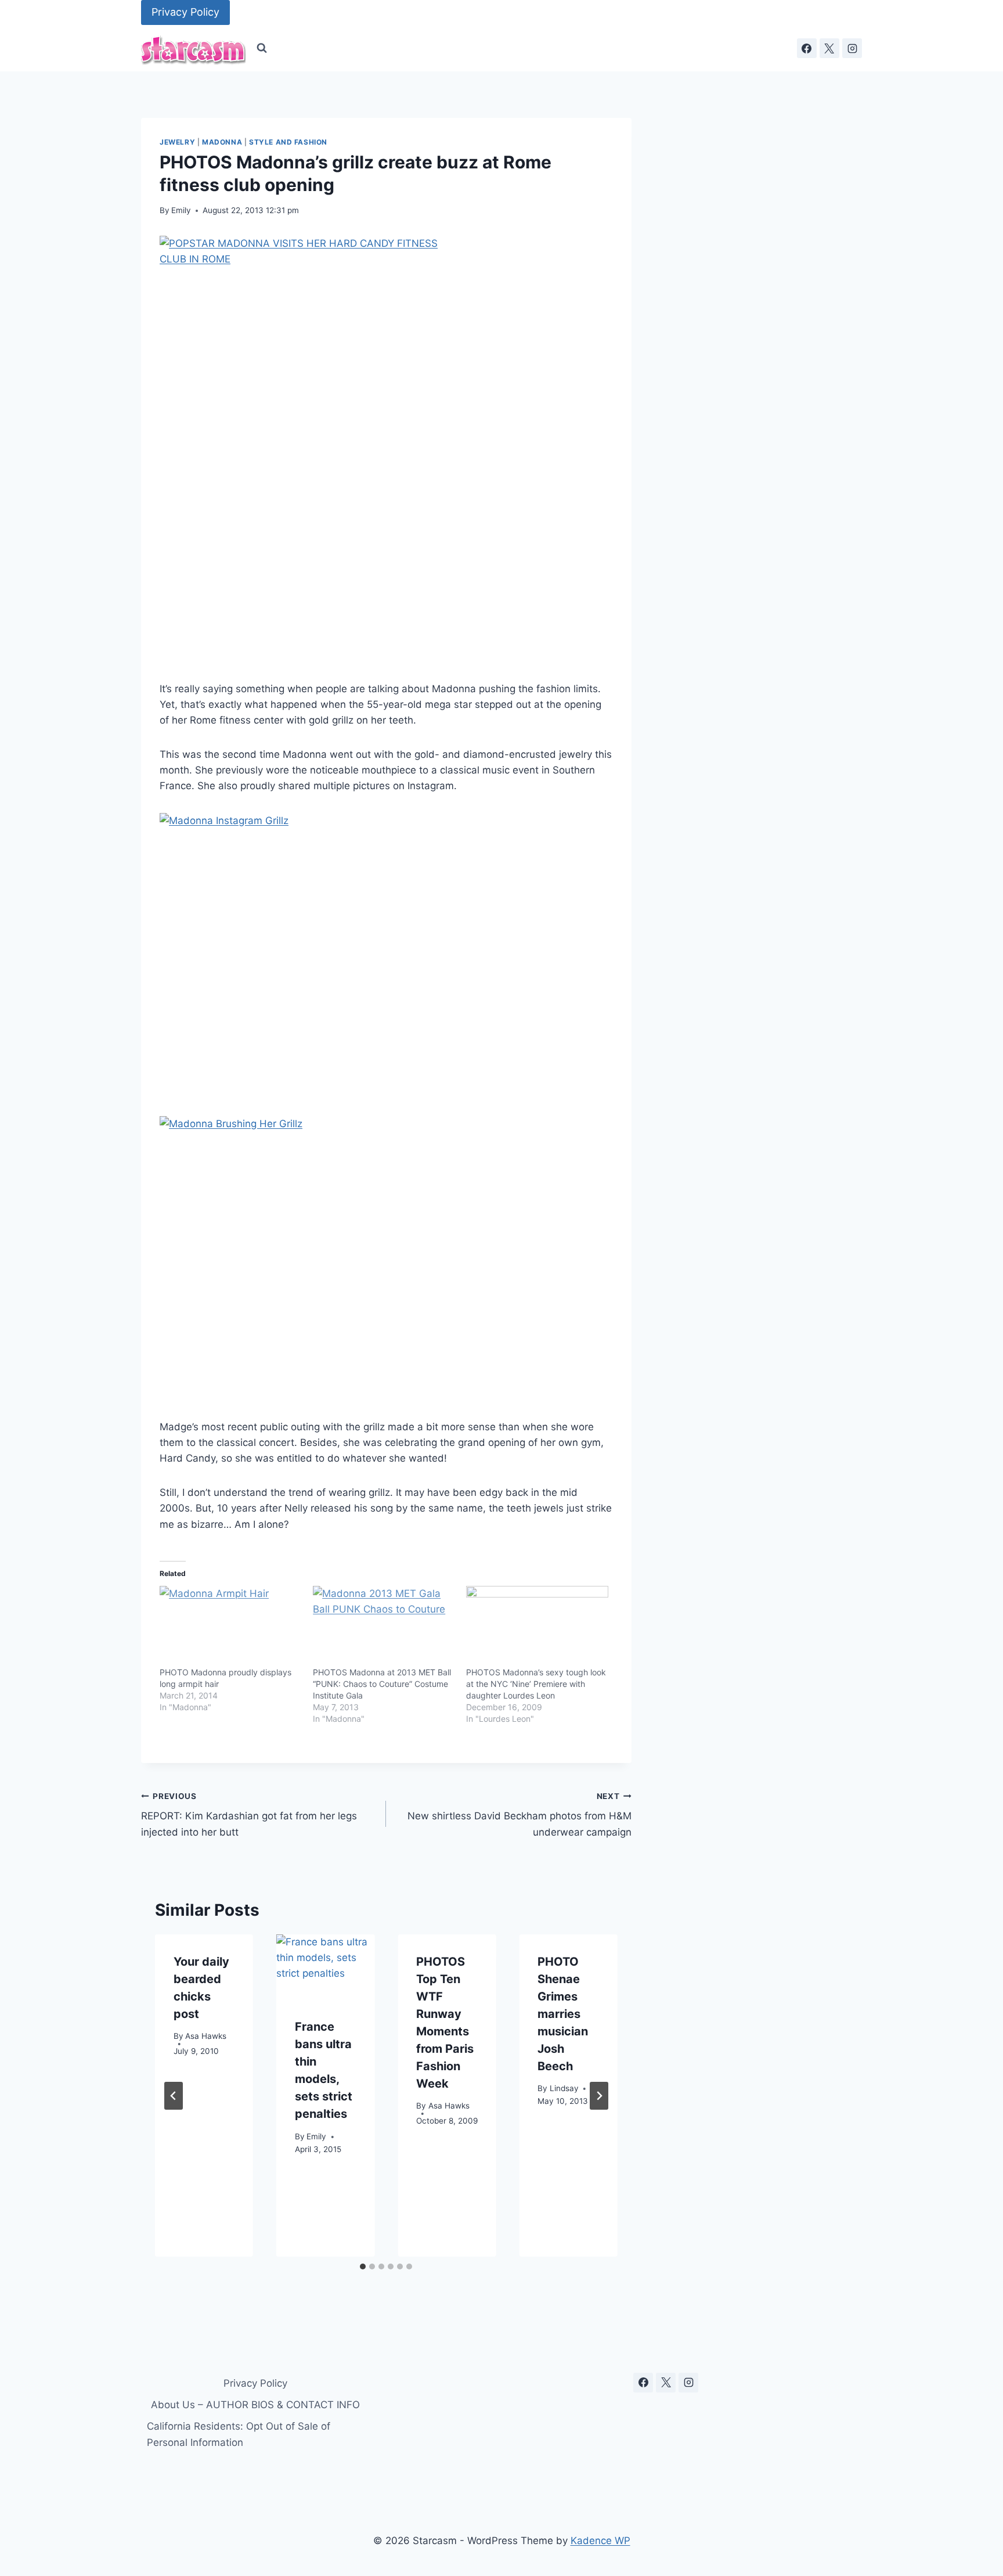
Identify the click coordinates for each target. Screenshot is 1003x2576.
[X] (829, 48)
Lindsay (564, 2089)
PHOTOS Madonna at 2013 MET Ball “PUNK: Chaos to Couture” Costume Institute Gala (382, 1684)
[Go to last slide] (174, 2096)
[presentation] (325, 1967)
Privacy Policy (185, 12)
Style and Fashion (288, 142)
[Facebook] (807, 48)
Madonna (222, 142)
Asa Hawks (206, 2037)
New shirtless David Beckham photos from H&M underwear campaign (519, 1815)
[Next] (599, 2096)
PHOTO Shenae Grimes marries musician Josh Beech (563, 2014)
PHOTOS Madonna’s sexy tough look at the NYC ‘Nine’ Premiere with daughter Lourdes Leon (536, 1684)
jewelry (177, 142)
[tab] (363, 2266)
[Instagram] (852, 48)
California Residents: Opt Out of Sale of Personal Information (239, 2434)
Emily (181, 210)
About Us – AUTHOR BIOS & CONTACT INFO (255, 2405)
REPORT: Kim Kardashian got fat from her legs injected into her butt (249, 1815)
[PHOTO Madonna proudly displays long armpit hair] (230, 1627)
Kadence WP (600, 2541)
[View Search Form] (262, 48)
